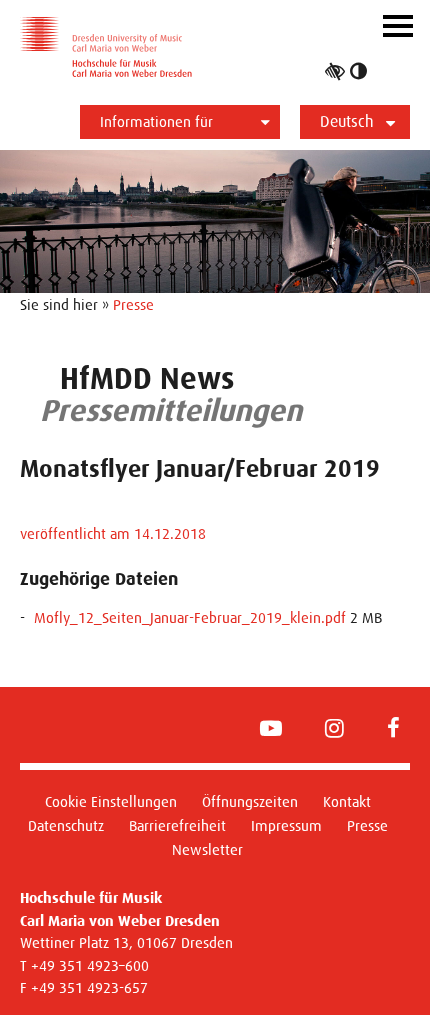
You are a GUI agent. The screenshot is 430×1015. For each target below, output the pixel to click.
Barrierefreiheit (177, 825)
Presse (133, 304)
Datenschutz (66, 825)
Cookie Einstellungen (111, 801)
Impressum (286, 825)
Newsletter (207, 849)
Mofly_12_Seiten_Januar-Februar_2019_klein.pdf (190, 617)
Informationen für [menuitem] (156, 121)
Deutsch (347, 121)
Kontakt (347, 801)
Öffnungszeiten (250, 801)
